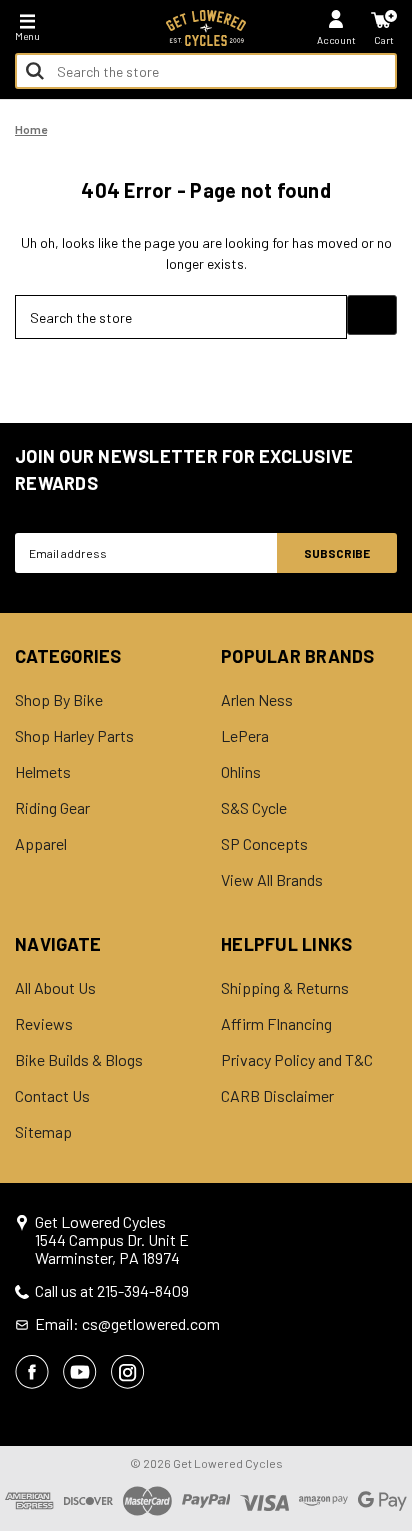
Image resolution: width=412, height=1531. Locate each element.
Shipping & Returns (285, 988)
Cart (384, 40)
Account (336, 40)
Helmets (43, 772)
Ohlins (241, 772)
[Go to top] (395, 1362)
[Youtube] (80, 1372)
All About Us (55, 988)
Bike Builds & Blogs (79, 1060)
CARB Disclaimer (277, 1096)
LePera (245, 736)
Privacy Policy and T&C (297, 1060)
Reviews (44, 1024)
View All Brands (272, 880)
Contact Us (52, 1096)
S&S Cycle (254, 808)
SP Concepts (264, 844)
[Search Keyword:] (35, 71)
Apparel (41, 844)
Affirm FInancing (276, 1024)
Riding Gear (52, 808)
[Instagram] (128, 1372)
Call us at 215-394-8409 (112, 1291)
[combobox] (206, 71)
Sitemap (43, 1132)
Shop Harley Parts (74, 736)
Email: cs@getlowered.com (127, 1324)
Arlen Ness (257, 700)
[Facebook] (32, 1372)
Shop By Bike (59, 700)
